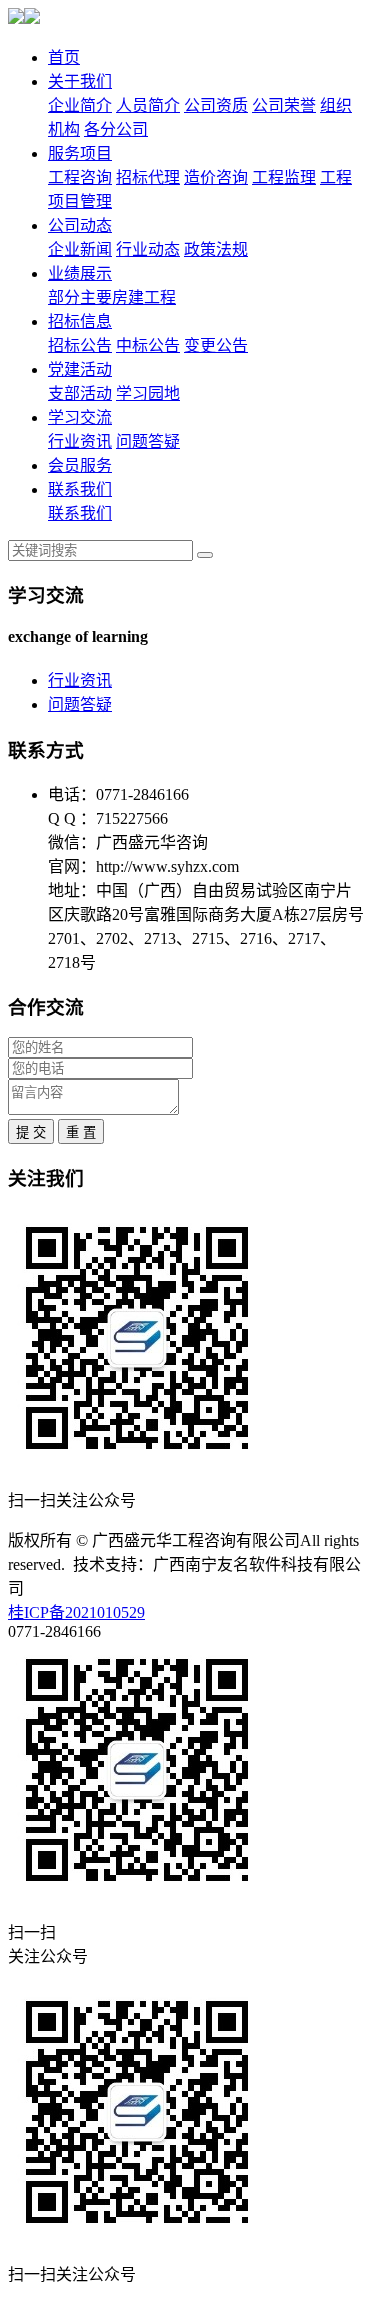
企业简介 (80, 105)
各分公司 (116, 129)
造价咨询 (216, 177)
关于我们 (80, 81)
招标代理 (148, 177)
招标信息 (80, 321)
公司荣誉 (284, 105)
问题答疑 (148, 441)
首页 (64, 57)
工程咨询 (80, 177)
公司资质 (216, 105)
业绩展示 (80, 273)
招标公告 (80, 345)
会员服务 (80, 465)
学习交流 (80, 417)
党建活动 (80, 369)
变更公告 (216, 345)
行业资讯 (80, 441)
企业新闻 (80, 249)
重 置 (81, 1132)
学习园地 (148, 393)
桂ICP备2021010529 (76, 1612)
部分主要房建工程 (112, 297)
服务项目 (80, 153)
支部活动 (80, 393)
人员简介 (148, 105)
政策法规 (216, 249)
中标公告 (148, 345)
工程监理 (284, 177)
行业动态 (148, 249)
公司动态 (80, 225)
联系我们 (80, 489)
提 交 (31, 1132)
